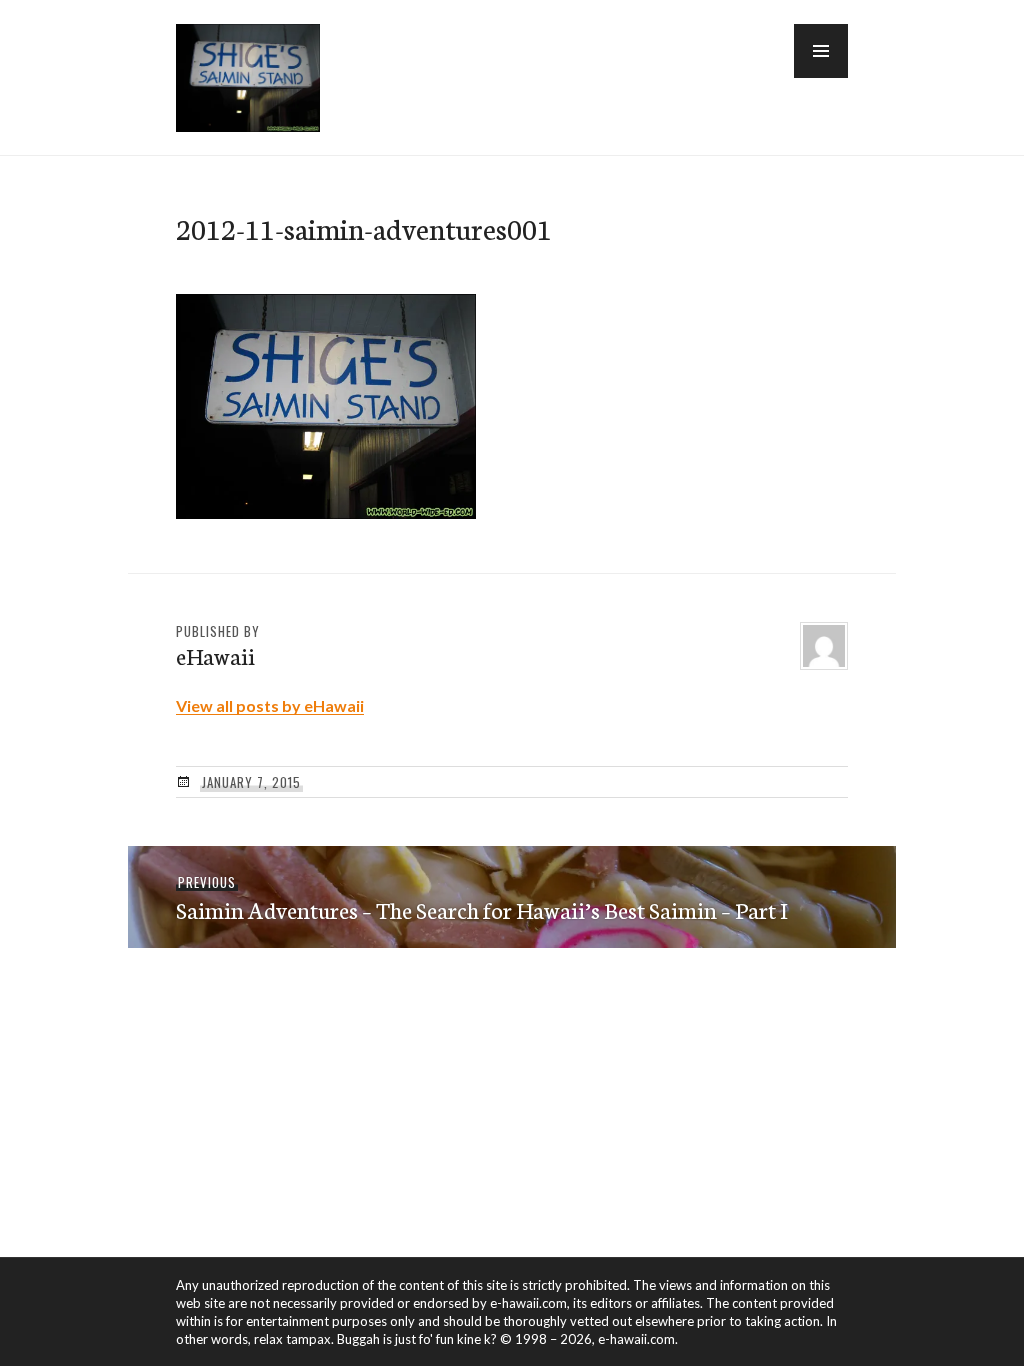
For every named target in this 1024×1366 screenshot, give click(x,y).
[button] (821, 51)
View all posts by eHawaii (270, 705)
